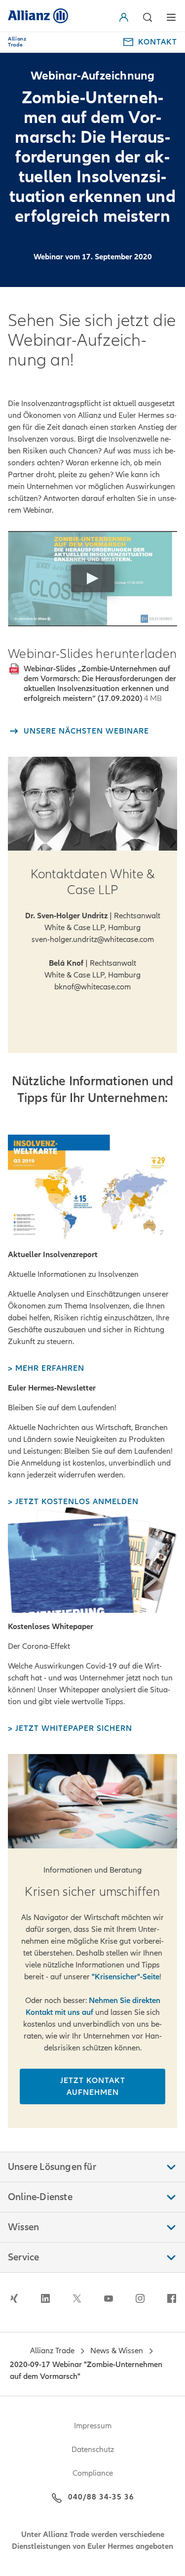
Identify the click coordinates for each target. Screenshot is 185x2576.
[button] (126, 17)
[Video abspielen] (93, 578)
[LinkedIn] (45, 2298)
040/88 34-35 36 (101, 2497)
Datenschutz (93, 2450)
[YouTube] (109, 2298)
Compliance (93, 2473)
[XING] (14, 2298)
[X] (77, 2298)
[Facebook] (172, 2298)
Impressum (93, 2426)
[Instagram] (140, 2298)
